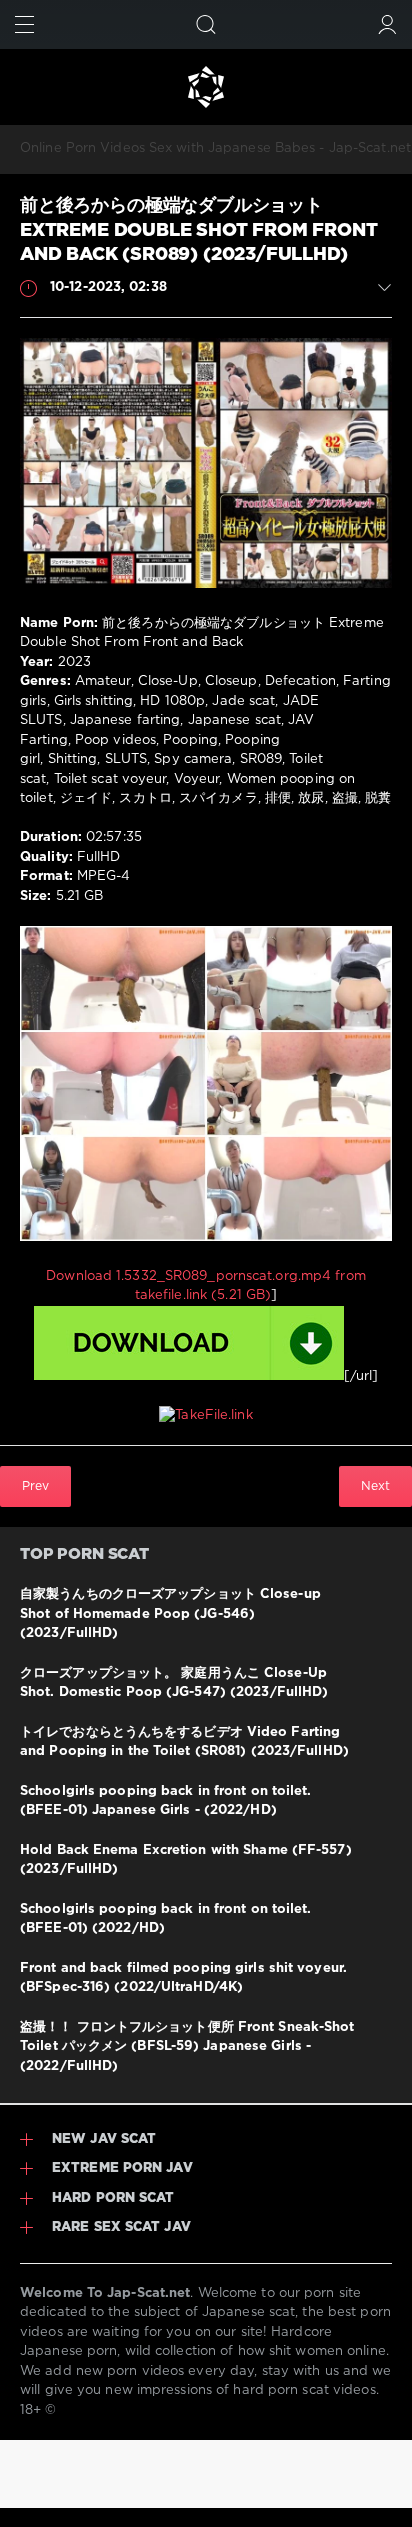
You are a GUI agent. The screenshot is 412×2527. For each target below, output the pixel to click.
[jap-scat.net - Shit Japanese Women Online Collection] (206, 87)
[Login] (387, 24)
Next (375, 1486)
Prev (35, 1486)
